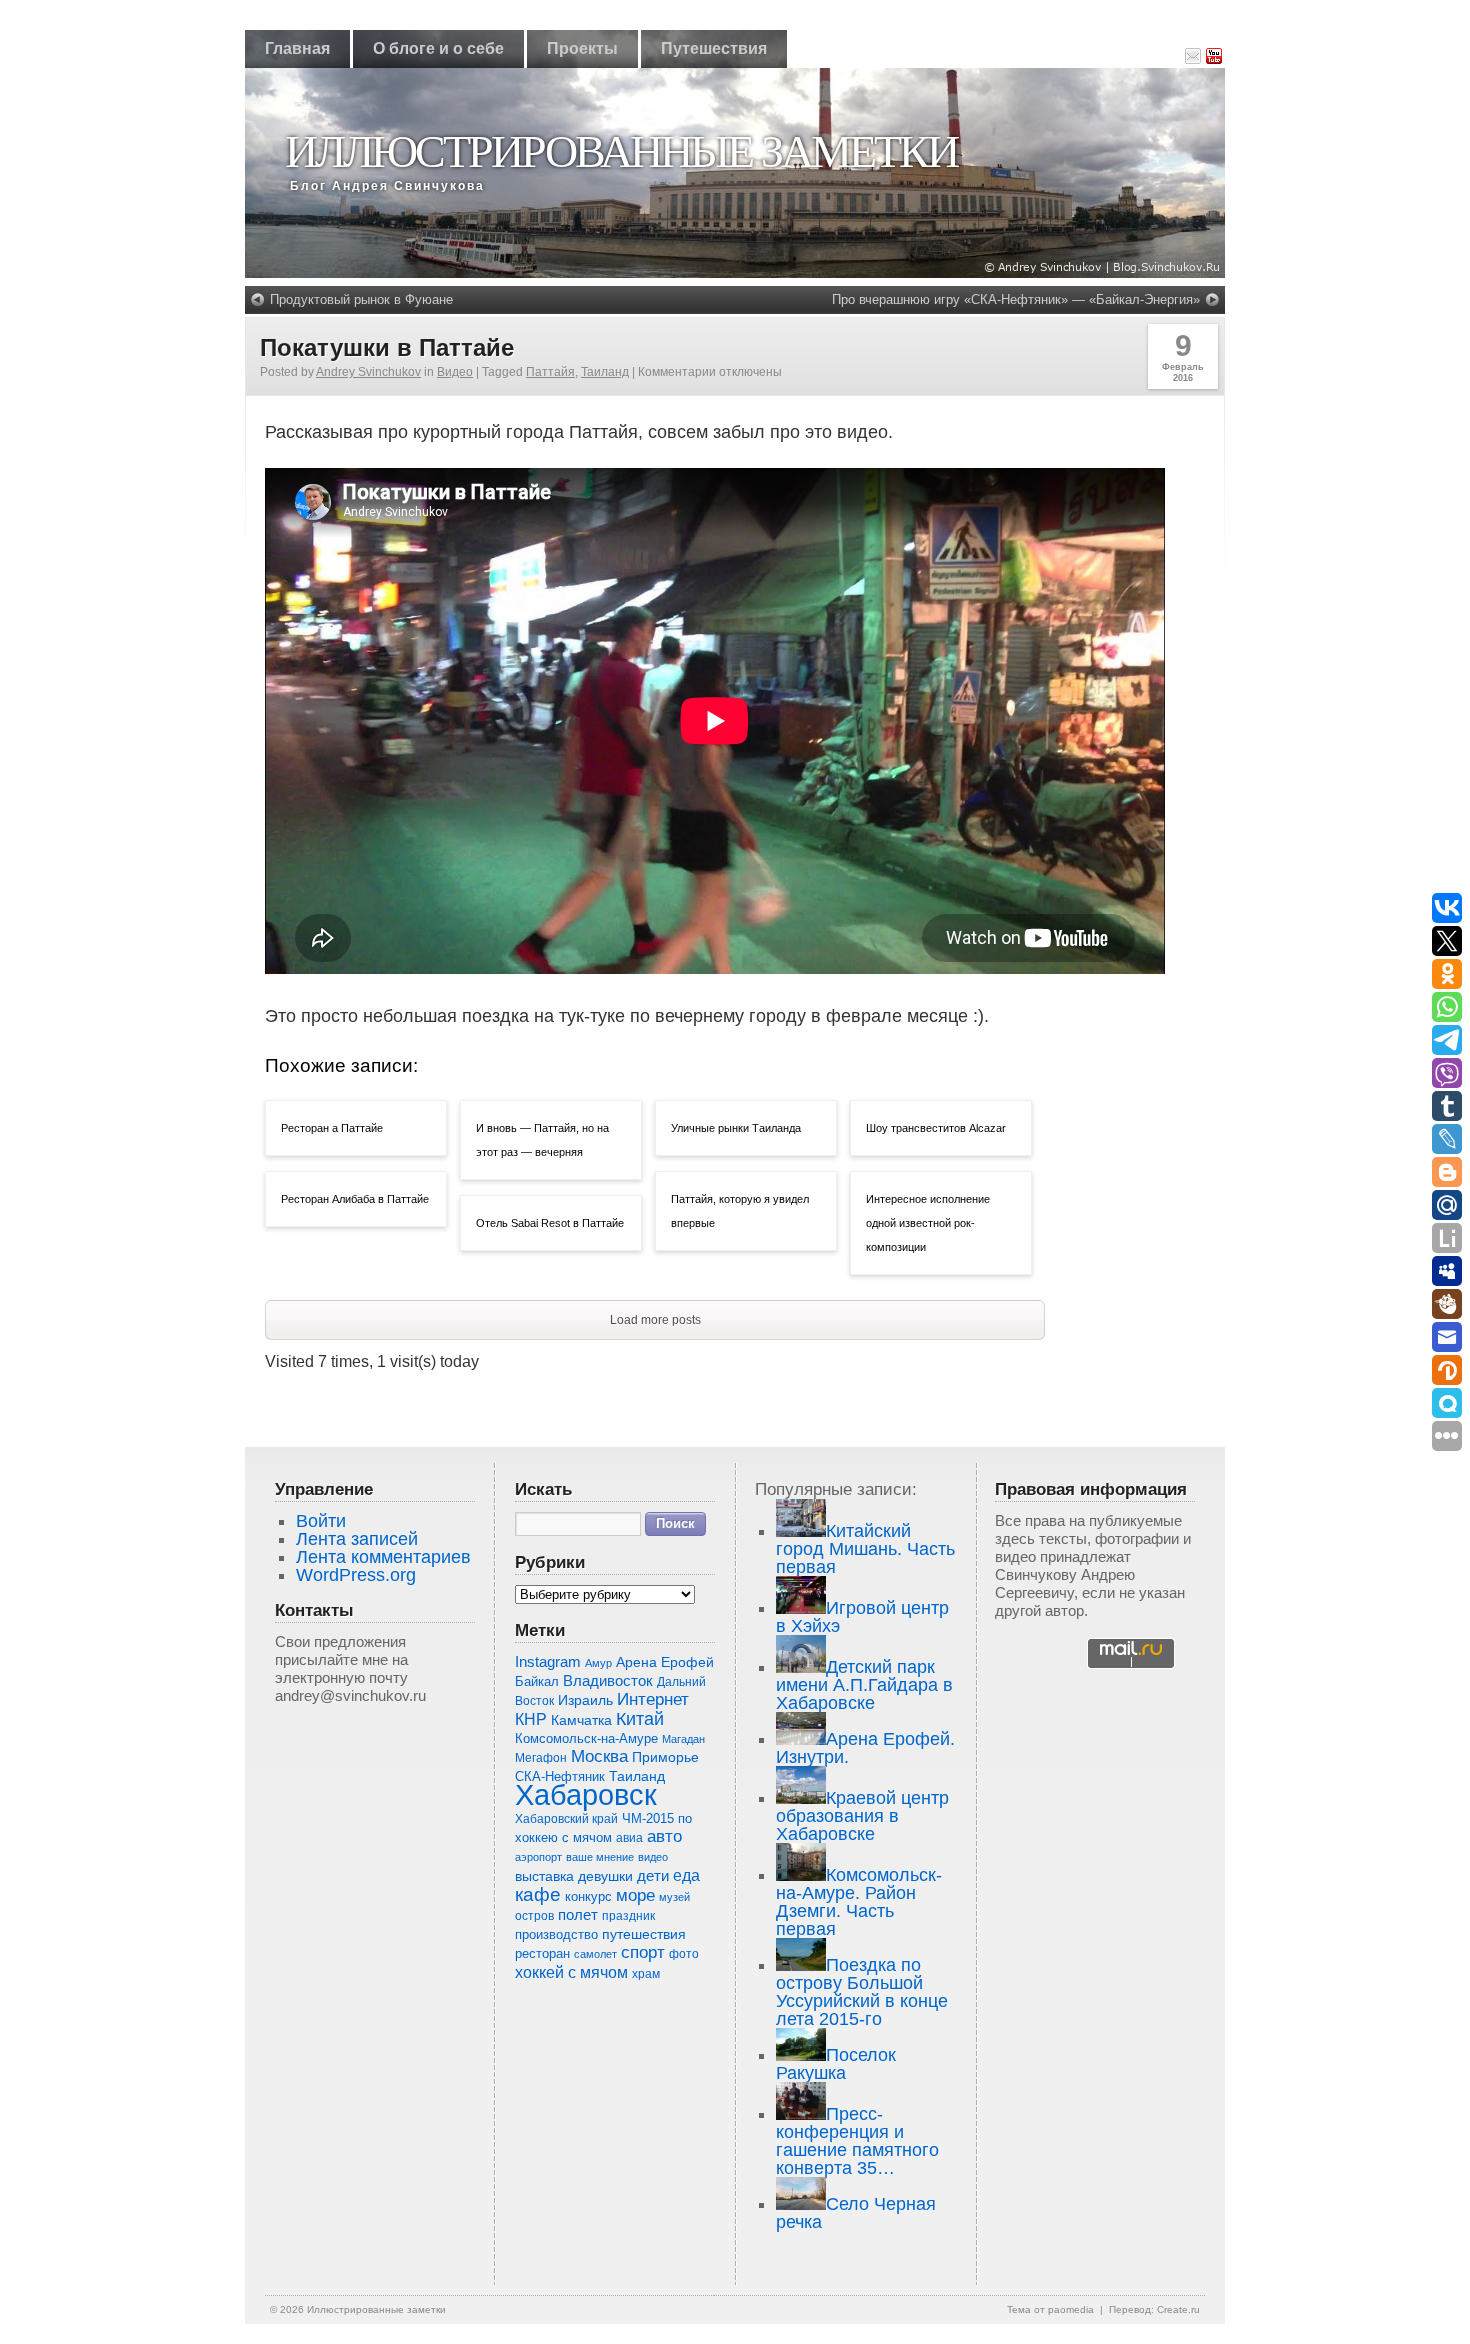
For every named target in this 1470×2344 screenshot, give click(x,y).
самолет (595, 1954)
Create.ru (1178, 2309)
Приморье (665, 1757)
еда (686, 1875)
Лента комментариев (383, 1557)
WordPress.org (356, 1575)
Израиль (585, 1700)
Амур (598, 1663)
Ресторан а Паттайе (332, 1128)
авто (664, 1836)
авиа (629, 1838)
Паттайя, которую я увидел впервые (740, 1211)
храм (646, 1974)
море (635, 1895)
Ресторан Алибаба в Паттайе (355, 1199)
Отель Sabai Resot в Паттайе (550, 1223)
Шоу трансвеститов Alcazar (936, 1128)
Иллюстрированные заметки (621, 151)
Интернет (653, 1699)
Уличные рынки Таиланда (736, 1128)
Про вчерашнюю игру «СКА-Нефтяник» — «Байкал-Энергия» (1016, 299)
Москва (599, 1756)
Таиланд (605, 372)
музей (674, 1897)
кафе (538, 1894)
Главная (297, 48)
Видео (455, 372)
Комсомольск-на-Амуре (586, 1738)
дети (653, 1875)
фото (684, 1953)
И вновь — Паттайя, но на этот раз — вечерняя (542, 1140)
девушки (605, 1876)
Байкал (537, 1681)
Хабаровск (586, 1794)
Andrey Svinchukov (368, 372)
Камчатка (581, 1720)
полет (578, 1915)
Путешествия (714, 48)
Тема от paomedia (1050, 2309)
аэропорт (538, 1857)
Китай (640, 1719)
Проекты (582, 48)
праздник (628, 1916)
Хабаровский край (566, 1819)
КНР (531, 1719)
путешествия (644, 1934)
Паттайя (550, 372)
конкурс (588, 1896)
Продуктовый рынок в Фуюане (361, 299)
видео (653, 1857)
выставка (544, 1876)
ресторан (542, 1953)
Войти (321, 1521)
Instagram (548, 1662)
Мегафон (541, 1758)
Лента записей (357, 1539)
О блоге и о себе (438, 48)
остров (534, 1916)
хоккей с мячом (571, 1972)
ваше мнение (600, 1857)
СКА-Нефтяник (560, 1776)
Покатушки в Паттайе (387, 347)
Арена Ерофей (665, 1662)
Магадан (683, 1739)
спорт (643, 1952)
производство (556, 1934)
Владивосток (608, 1681)
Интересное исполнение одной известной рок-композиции (928, 1223)
